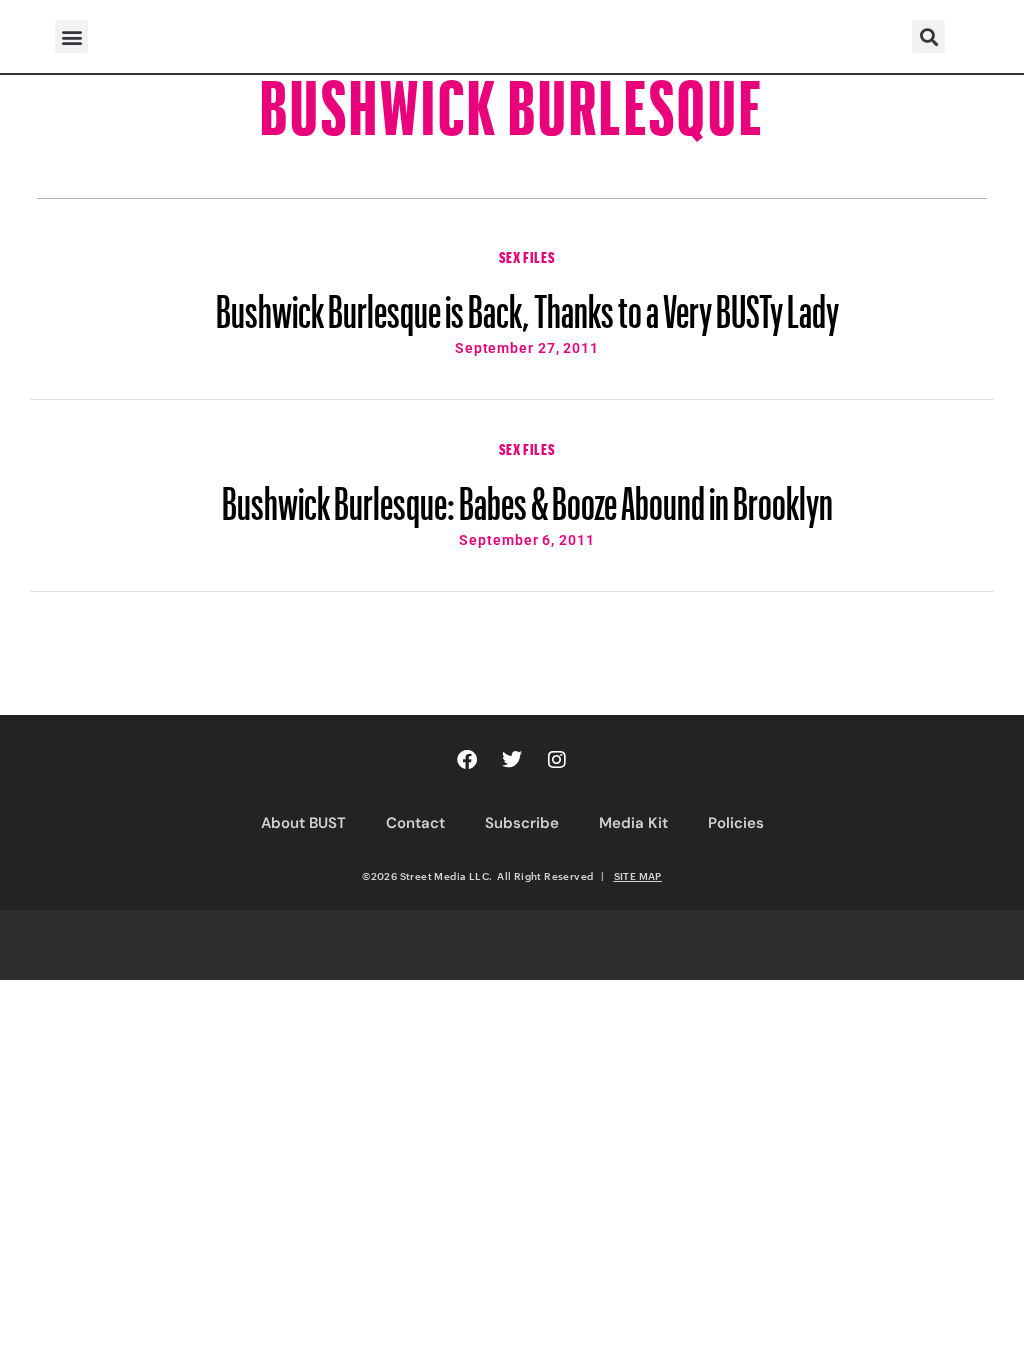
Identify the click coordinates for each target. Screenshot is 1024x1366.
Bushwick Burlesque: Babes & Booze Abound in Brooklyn (527, 494)
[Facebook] (467, 760)
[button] (71, 36)
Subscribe (522, 823)
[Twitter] (512, 760)
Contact (415, 823)
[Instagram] (557, 760)
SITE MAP (638, 876)
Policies (736, 823)
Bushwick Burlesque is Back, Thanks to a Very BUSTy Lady (527, 302)
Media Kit (633, 823)
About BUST (303, 823)
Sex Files (527, 255)
